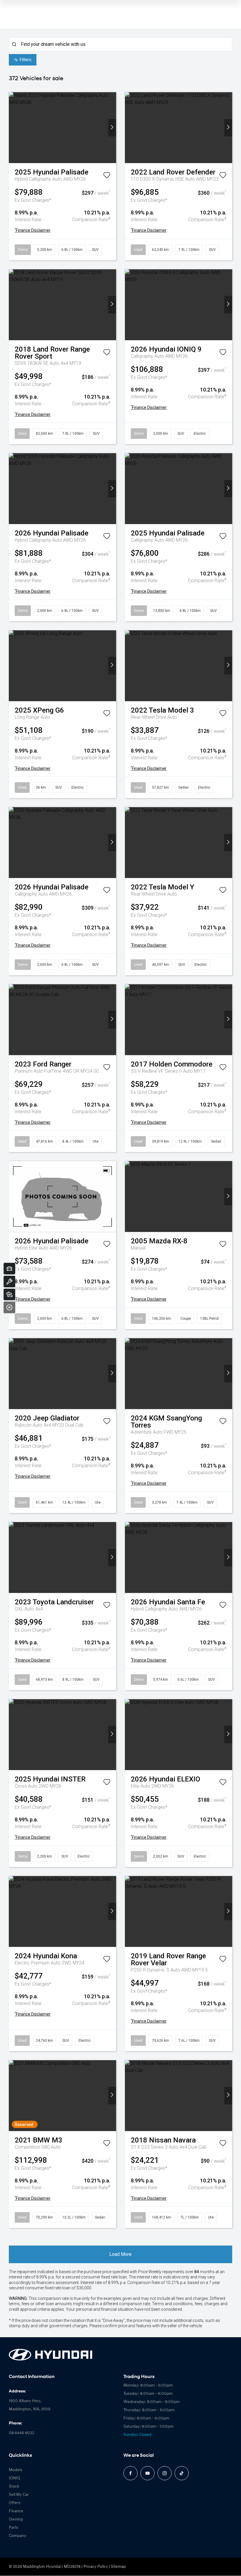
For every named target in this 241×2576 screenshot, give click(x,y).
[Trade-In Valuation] (9, 1269)
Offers (15, 2503)
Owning (16, 2519)
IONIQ (14, 2478)
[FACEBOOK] (130, 2473)
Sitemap (118, 2567)
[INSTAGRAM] (165, 2473)
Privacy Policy (96, 2567)
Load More (120, 2254)
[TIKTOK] (182, 2473)
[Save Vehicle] (107, 176)
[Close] (9, 1307)
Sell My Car (19, 2495)
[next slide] (112, 128)
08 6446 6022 (21, 2433)
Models (15, 2470)
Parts (13, 2528)
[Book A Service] (9, 1282)
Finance (16, 2511)
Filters (26, 60)
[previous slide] (13, 128)
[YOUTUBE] (148, 2473)
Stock (14, 2487)
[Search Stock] (9, 1294)
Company (17, 2536)
